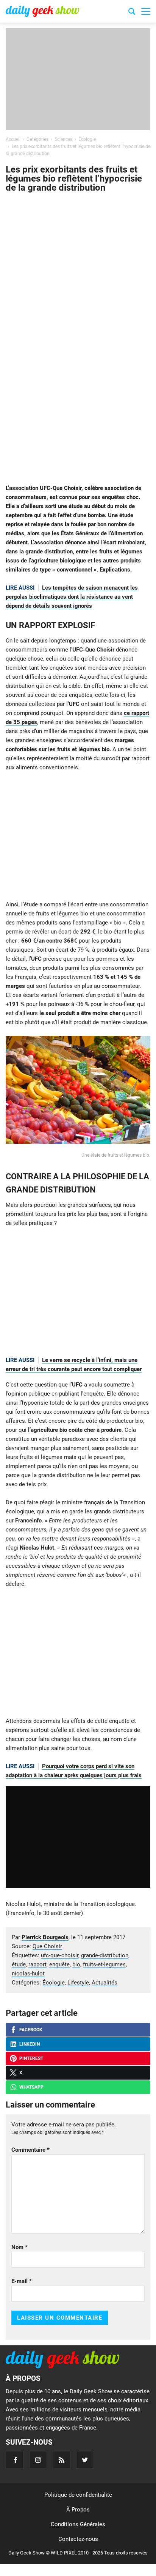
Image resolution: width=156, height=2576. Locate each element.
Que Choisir (47, 1946)
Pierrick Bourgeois (45, 1937)
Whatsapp (31, 2087)
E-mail (22, 2281)
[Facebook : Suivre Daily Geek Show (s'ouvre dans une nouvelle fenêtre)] (15, 2460)
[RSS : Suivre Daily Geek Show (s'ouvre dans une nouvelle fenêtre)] (62, 2460)
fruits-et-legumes (104, 1964)
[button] (146, 11)
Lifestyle (78, 1983)
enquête (59, 1964)
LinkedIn (30, 2044)
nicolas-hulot (28, 1974)
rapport (37, 1964)
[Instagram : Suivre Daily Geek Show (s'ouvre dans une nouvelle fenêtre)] (38, 2460)
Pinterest (31, 2058)
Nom (19, 2247)
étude (19, 1964)
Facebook (31, 2030)
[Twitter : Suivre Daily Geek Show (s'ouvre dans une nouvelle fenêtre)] (85, 2460)
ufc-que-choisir (60, 1955)
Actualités (105, 1983)
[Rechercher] (132, 12)
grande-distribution (105, 1955)
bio (76, 1964)
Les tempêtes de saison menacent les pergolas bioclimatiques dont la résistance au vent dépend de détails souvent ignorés (72, 597)
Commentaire (30, 2150)
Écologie (54, 1983)
